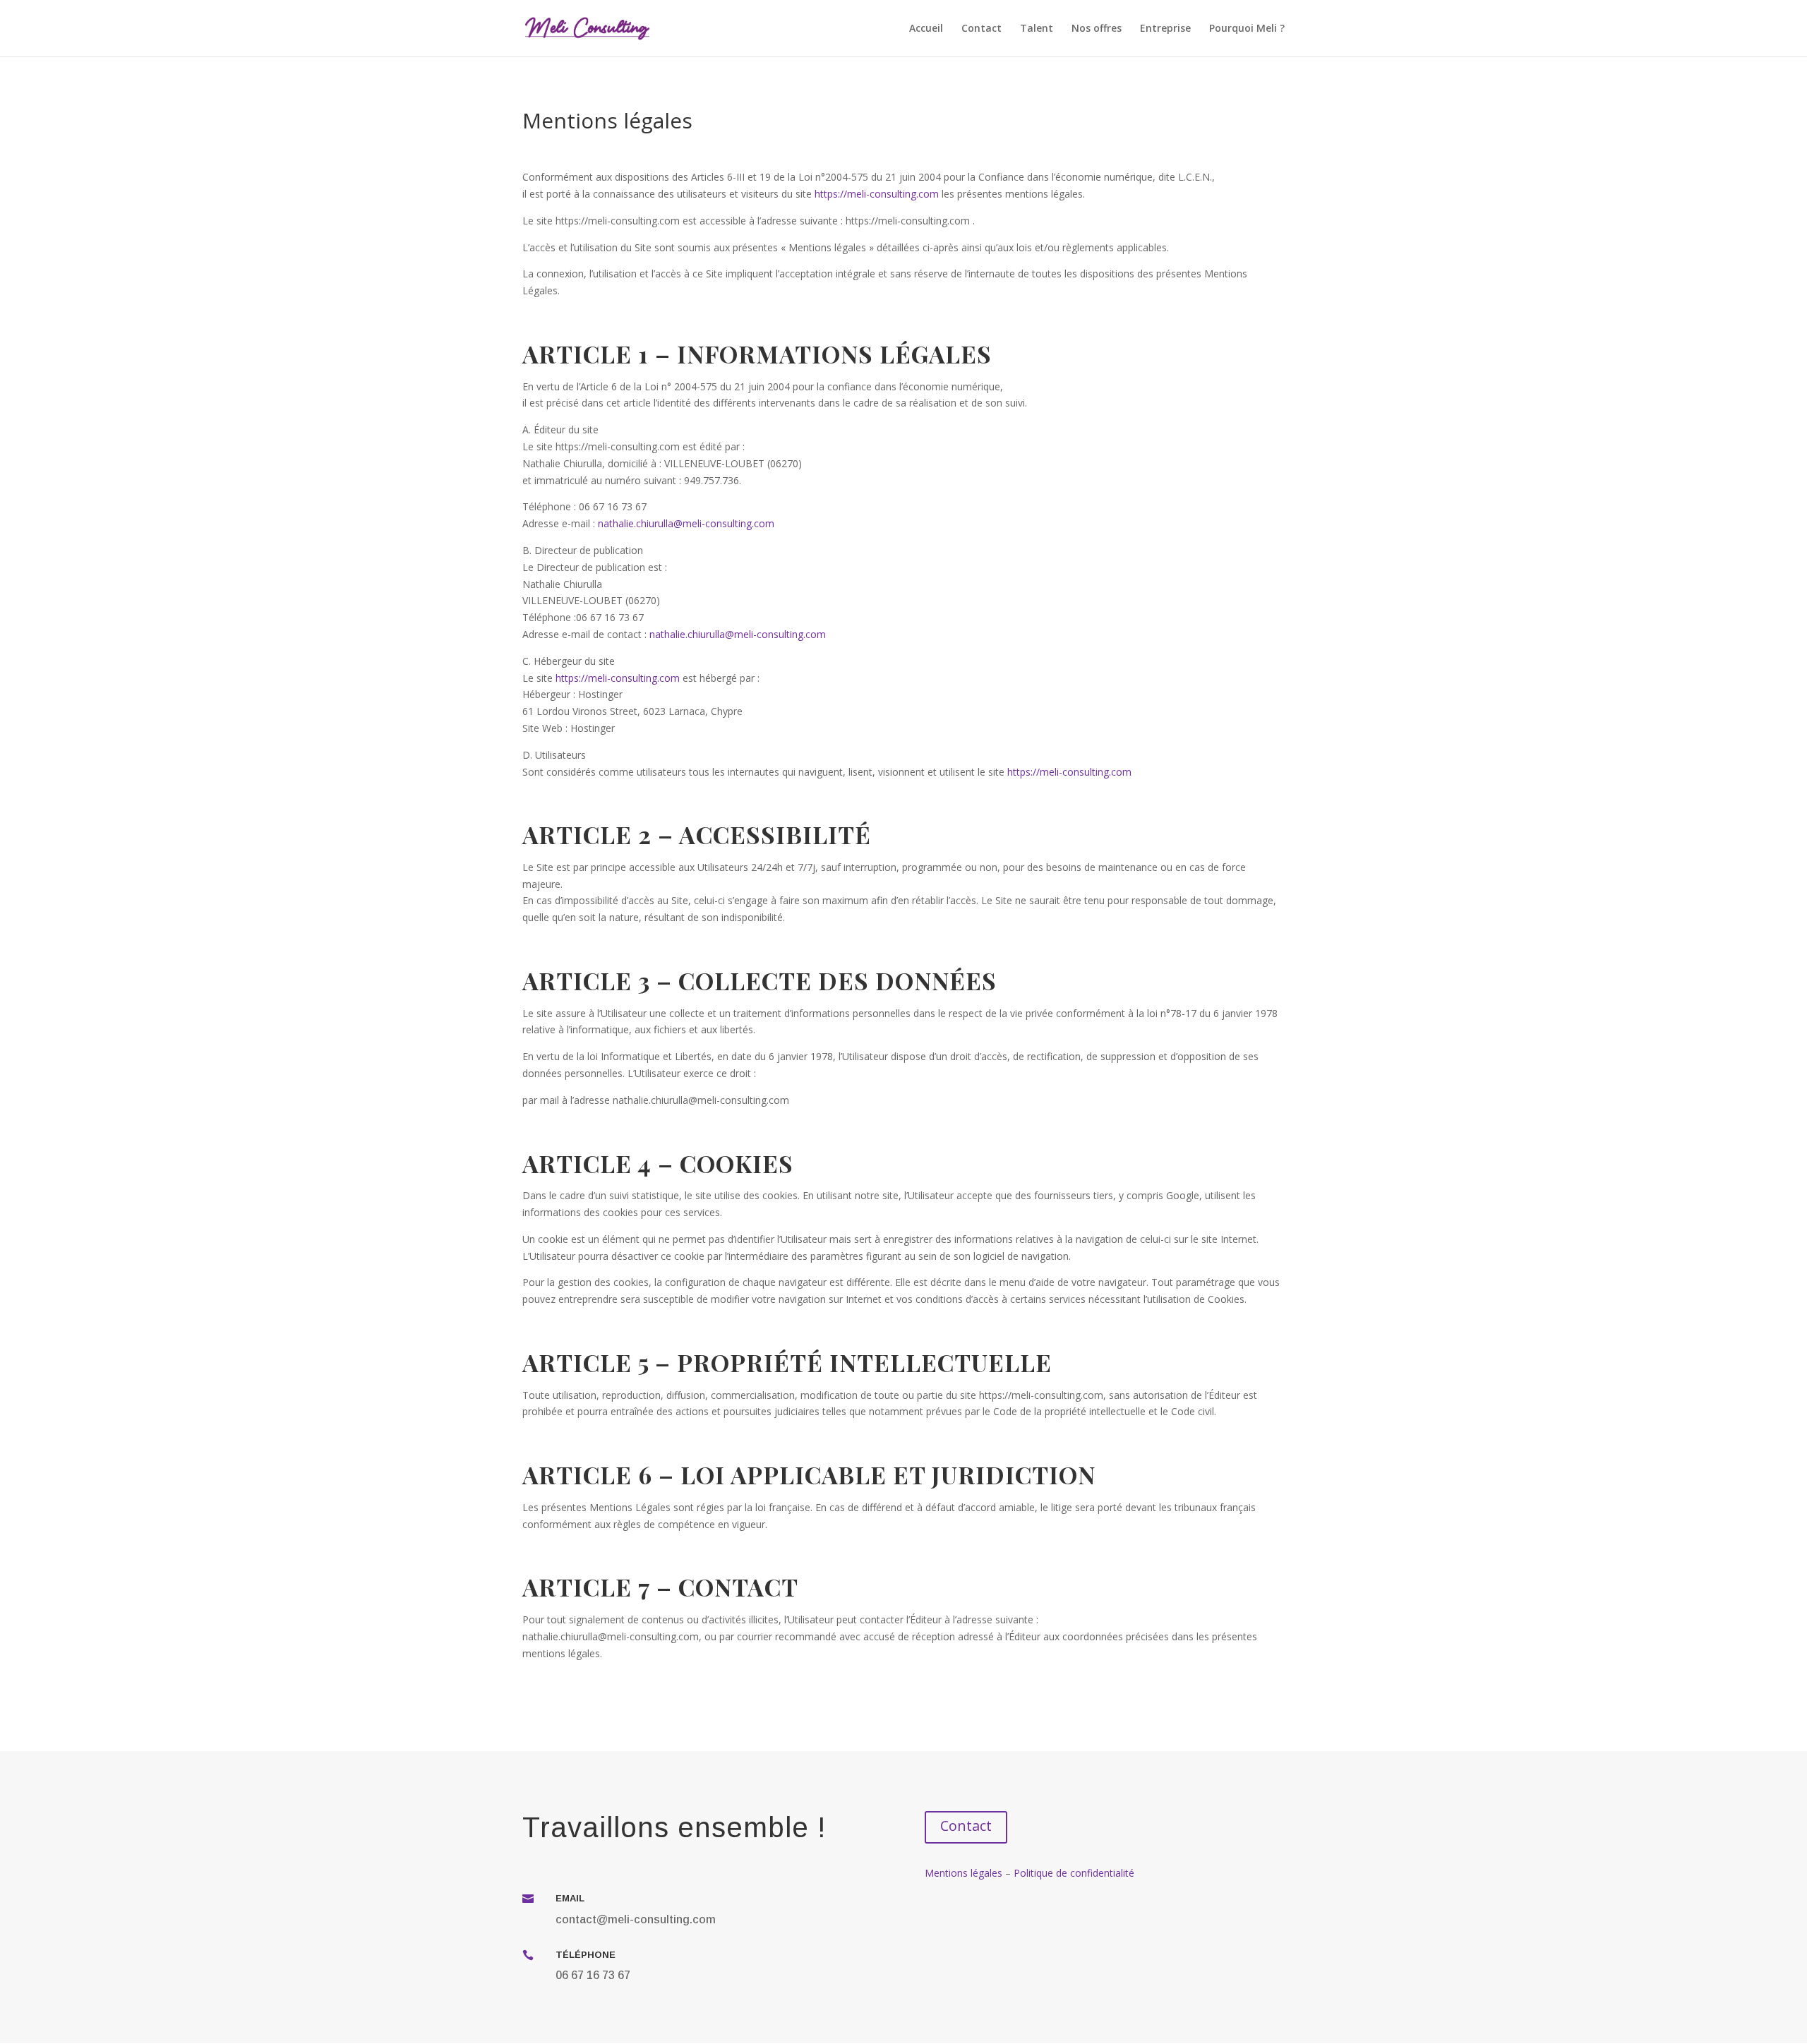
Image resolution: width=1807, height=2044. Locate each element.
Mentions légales (963, 1873)
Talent (1037, 29)
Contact (981, 29)
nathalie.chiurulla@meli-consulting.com (686, 523)
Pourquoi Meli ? (1247, 29)
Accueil (926, 29)
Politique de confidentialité (1074, 1873)
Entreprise (1165, 29)
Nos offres (1097, 29)
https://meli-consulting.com (877, 194)
